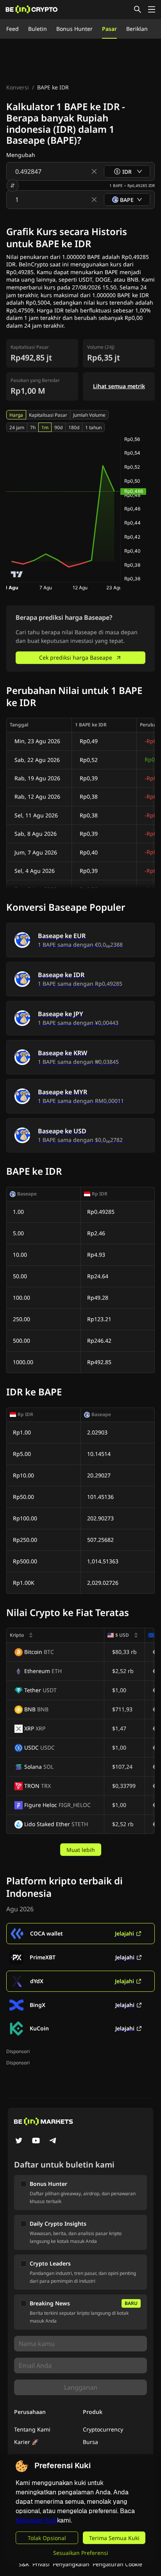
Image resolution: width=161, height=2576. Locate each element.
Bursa (90, 2442)
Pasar (109, 29)
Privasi (41, 2564)
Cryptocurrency (103, 2429)
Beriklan (137, 29)
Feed (13, 29)
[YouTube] (36, 2141)
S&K (24, 2564)
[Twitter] (19, 2141)
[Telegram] (53, 2141)
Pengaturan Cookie (117, 2564)
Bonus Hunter (74, 29)
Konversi (18, 87)
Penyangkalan (71, 2564)
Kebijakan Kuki (36, 2520)
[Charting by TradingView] (17, 574)
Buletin (38, 29)
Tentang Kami (32, 2429)
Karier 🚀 (26, 2442)
